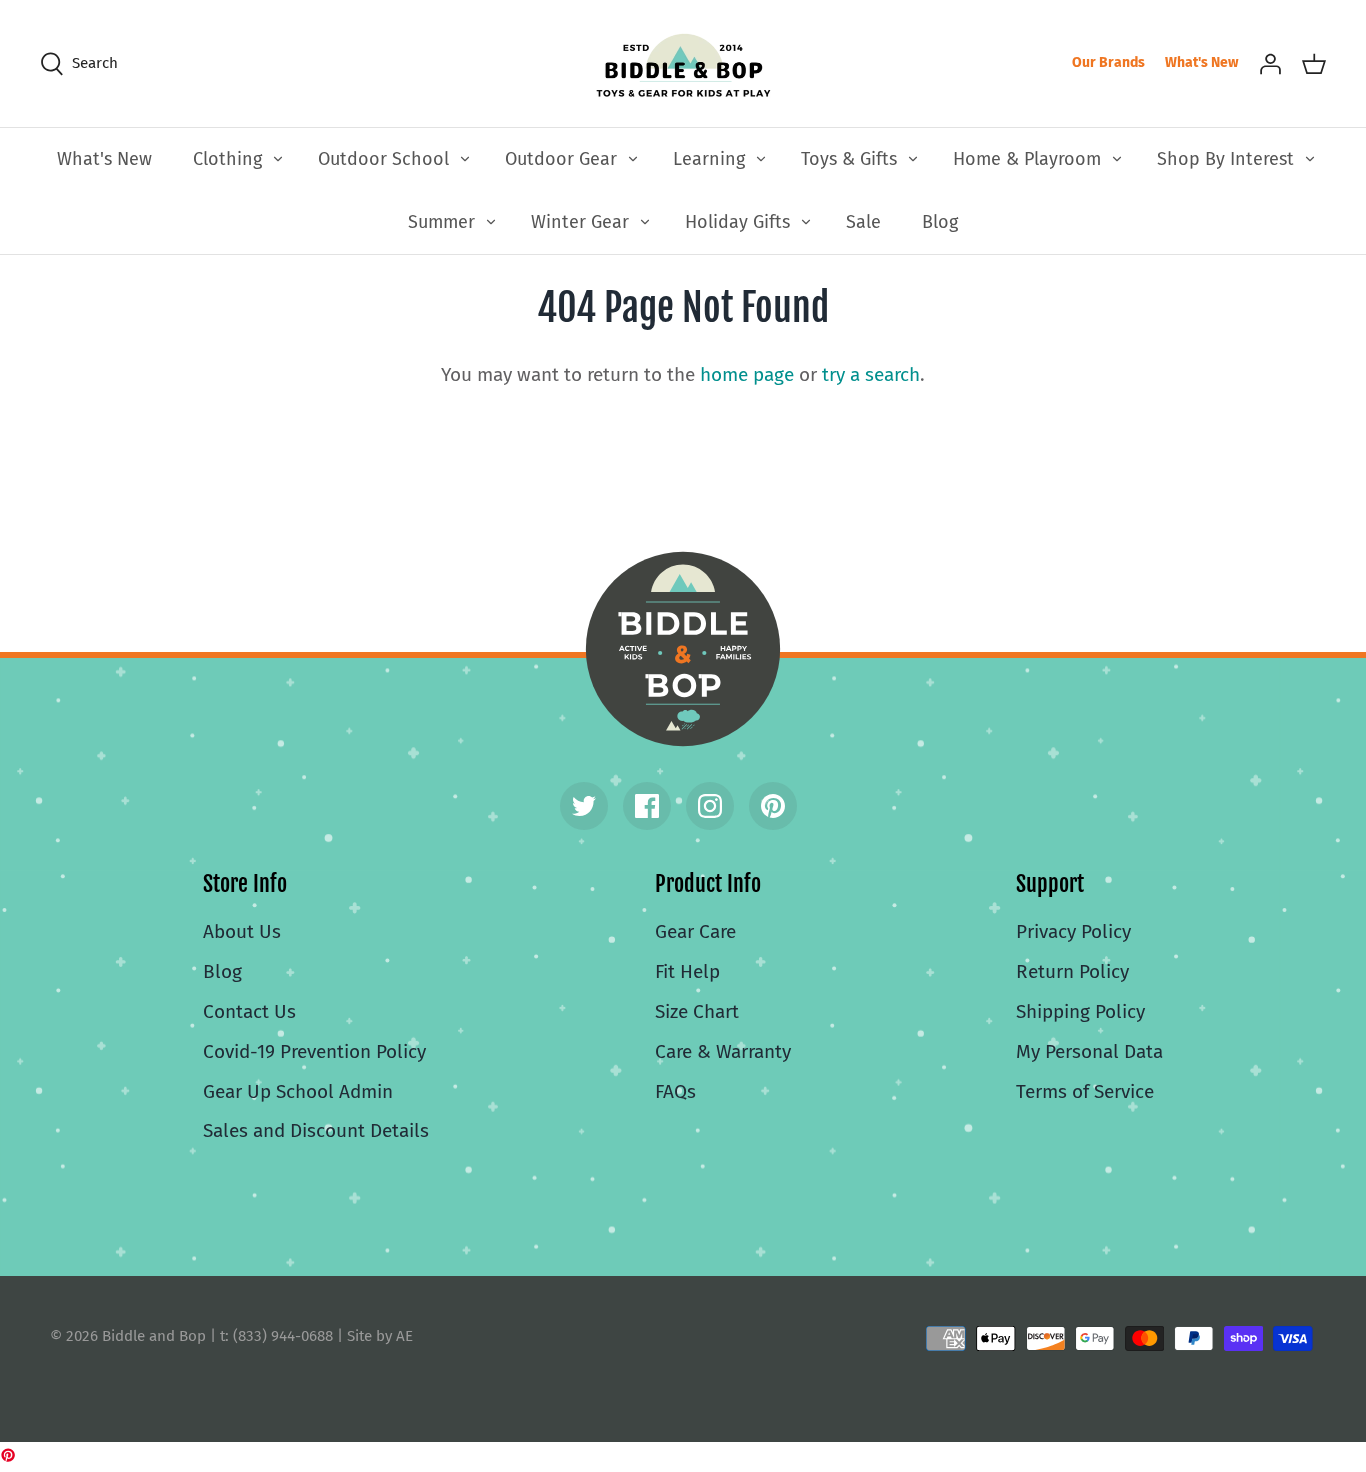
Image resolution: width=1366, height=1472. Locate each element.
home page (747, 374)
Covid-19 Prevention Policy (314, 1051)
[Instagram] (710, 806)
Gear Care (695, 931)
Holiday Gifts (737, 222)
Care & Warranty (723, 1051)
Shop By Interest (1225, 159)
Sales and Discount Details (316, 1130)
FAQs (675, 1091)
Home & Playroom (1027, 159)
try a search (871, 374)
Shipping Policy (1080, 1011)
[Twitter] (584, 806)
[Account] (1270, 63)
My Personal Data (1089, 1051)
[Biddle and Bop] (683, 63)
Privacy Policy (1073, 931)
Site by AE (380, 1336)
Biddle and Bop (683, 649)
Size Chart (697, 1011)
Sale (863, 222)
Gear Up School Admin (298, 1091)
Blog (940, 222)
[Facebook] (647, 806)
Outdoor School (383, 159)
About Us (242, 931)
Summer (441, 222)
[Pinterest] (773, 806)
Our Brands (1108, 62)
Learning (709, 159)
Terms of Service (1085, 1091)
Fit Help (687, 971)
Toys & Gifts (849, 159)
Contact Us (249, 1011)
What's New (1201, 62)
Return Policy (1072, 971)
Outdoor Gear (561, 159)
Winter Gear (580, 222)
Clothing (227, 159)
